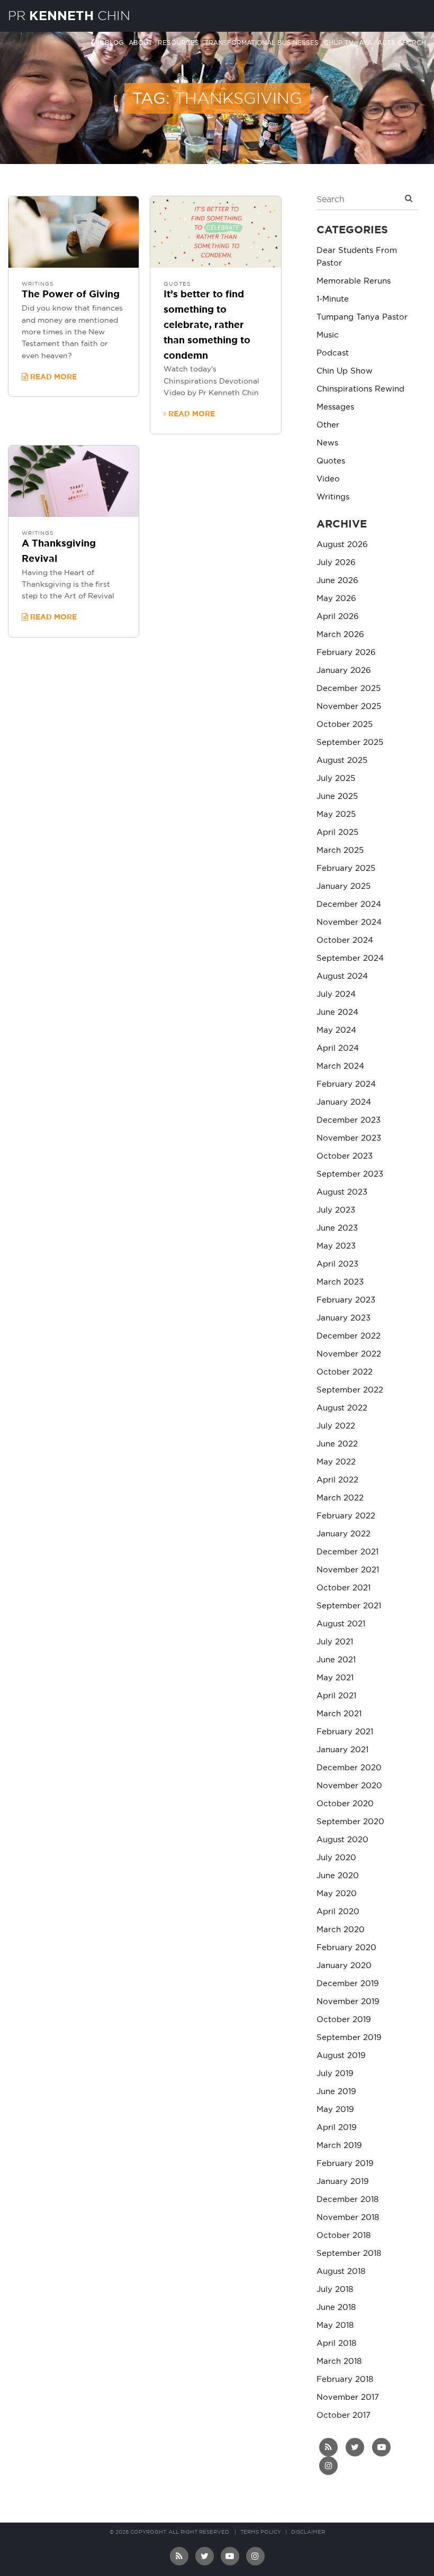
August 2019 (341, 2056)
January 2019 (343, 2182)
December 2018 (347, 2200)
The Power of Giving (71, 295)
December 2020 (349, 1768)
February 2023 (346, 1300)
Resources (178, 43)
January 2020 (344, 1966)
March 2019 (339, 2146)
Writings (38, 284)
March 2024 (340, 1066)
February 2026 (346, 653)
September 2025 (350, 743)
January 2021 (342, 1750)
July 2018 (335, 2290)
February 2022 (346, 1516)
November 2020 (349, 1786)
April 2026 (338, 617)
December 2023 (349, 1120)
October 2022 (345, 1372)
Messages (335, 407)
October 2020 (345, 1804)
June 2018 (336, 2308)
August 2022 (342, 1408)
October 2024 (345, 940)
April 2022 (337, 1480)
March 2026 (340, 635)
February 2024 (346, 1084)
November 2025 (349, 707)
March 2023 (340, 1282)
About (141, 43)
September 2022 (350, 1390)
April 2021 (336, 1696)
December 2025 (349, 689)
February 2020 (346, 1948)
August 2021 (341, 1624)
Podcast (333, 353)
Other (328, 425)
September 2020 (350, 1822)
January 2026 (344, 671)
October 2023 (345, 1156)
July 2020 (336, 1858)
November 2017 (348, 2397)
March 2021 (339, 1714)
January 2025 (343, 886)
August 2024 (342, 976)
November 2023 (349, 1138)
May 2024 (336, 1030)
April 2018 (336, 2343)
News (327, 443)
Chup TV (339, 43)
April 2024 (338, 1048)
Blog (114, 43)
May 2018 (335, 2325)
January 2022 (343, 1534)
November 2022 (349, 1354)
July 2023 (336, 1210)
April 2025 (337, 832)
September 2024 (350, 958)
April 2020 (338, 1912)
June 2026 (337, 581)
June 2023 (337, 1228)
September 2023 (350, 1174)
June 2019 (336, 2092)
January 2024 (344, 1102)
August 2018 (341, 2272)
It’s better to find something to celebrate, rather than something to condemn (207, 325)
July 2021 (335, 1642)
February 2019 (345, 2164)
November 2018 (348, 2218)
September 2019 (349, 2038)
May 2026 (336, 599)
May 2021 (335, 1678)
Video (328, 479)
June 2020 (338, 1876)
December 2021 (347, 1552)
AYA (365, 43)
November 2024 (349, 922)
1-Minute (333, 299)
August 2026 (342, 545)
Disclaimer (308, 2532)
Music (328, 335)
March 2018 (339, 2361)
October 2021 (343, 1588)
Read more (52, 377)
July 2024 (336, 994)
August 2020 (342, 1840)
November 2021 (348, 1570)
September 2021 (349, 1606)
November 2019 (348, 2002)
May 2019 (335, 2110)
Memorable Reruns (354, 281)
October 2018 (343, 2236)
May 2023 (336, 1246)
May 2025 (336, 814)
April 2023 (337, 1264)
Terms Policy (261, 2532)
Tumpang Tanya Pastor (362, 317)
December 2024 (349, 904)
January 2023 (343, 1318)
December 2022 (349, 1336)
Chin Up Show (345, 371)
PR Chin (69, 16)
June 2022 (337, 1444)
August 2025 (342, 761)
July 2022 (336, 1426)
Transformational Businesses (261, 43)
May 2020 (337, 1894)
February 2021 (345, 1732)
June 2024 (337, 1012)
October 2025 (345, 725)
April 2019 (337, 2128)
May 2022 (336, 1462)
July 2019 (335, 2074)
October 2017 (343, 2415)
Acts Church (402, 43)
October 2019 (344, 2020)
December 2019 (348, 1984)
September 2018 (349, 2254)
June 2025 (337, 797)
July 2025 (336, 779)
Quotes (177, 284)
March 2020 (341, 1930)
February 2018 (345, 2379)
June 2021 (336, 1660)
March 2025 (340, 850)
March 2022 (340, 1498)
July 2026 (336, 563)
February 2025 (346, 868)
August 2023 (342, 1192)
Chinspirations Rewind (360, 389)
